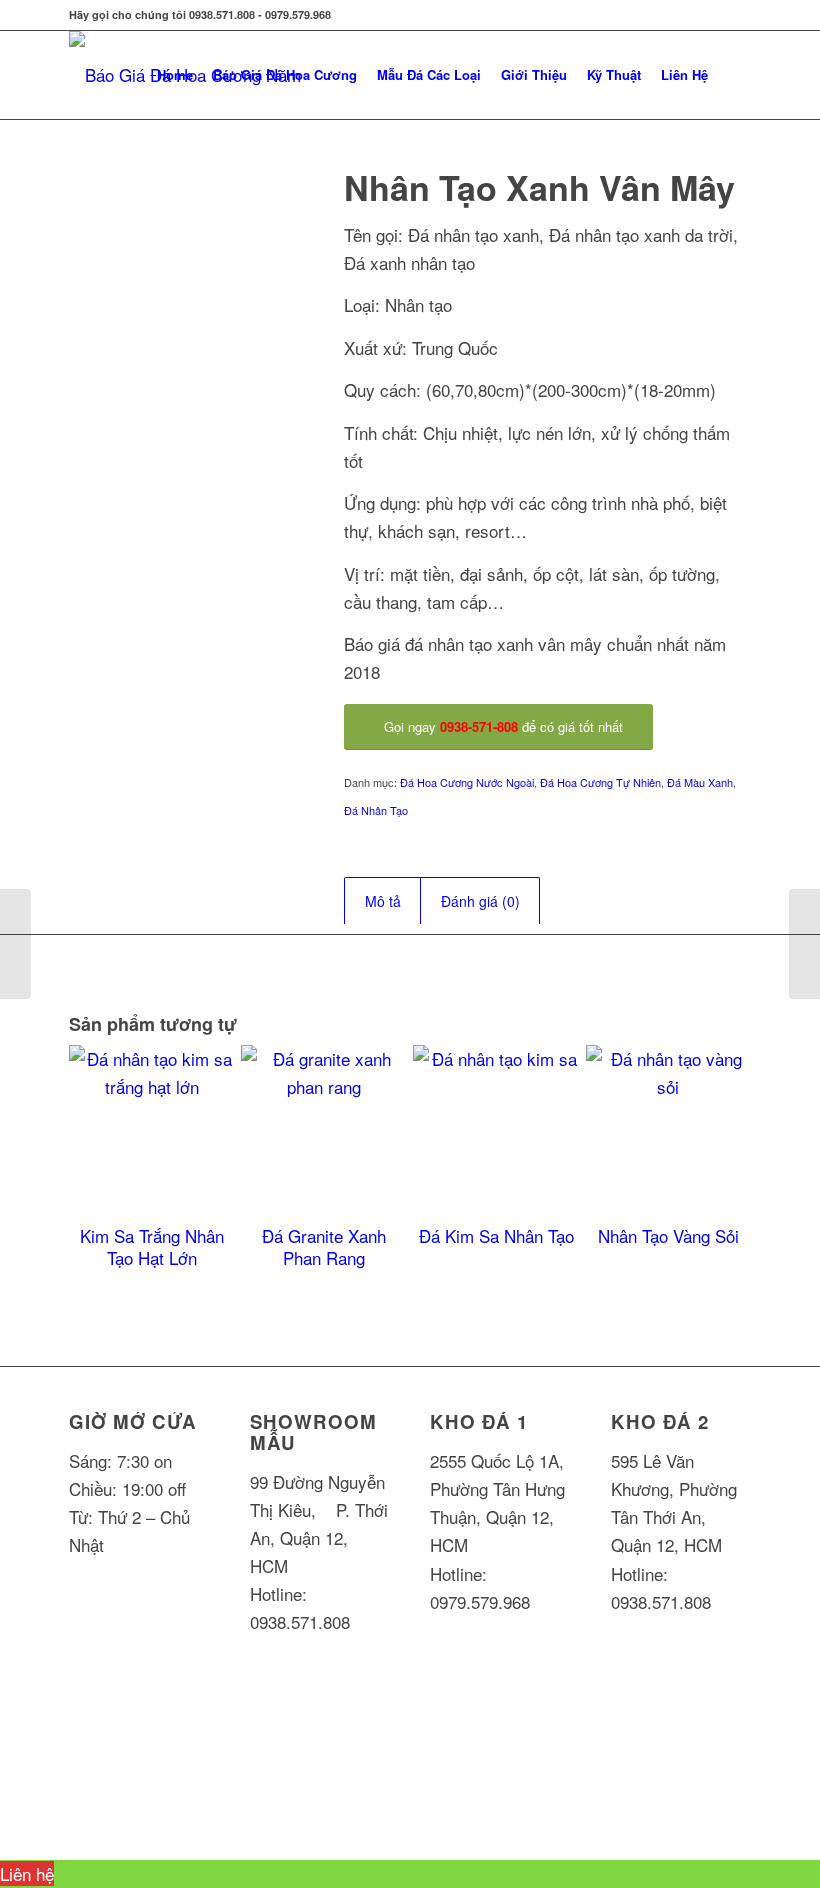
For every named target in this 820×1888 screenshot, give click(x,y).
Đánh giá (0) (480, 901)
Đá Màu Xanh (700, 782)
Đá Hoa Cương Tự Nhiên (600, 782)
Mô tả (383, 901)
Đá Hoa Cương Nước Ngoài (467, 782)
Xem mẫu (89, 1873)
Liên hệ (27, 1873)
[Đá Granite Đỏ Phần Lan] (15, 944)
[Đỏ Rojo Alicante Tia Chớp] (804, 944)
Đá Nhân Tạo (376, 810)
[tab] (382, 901)
